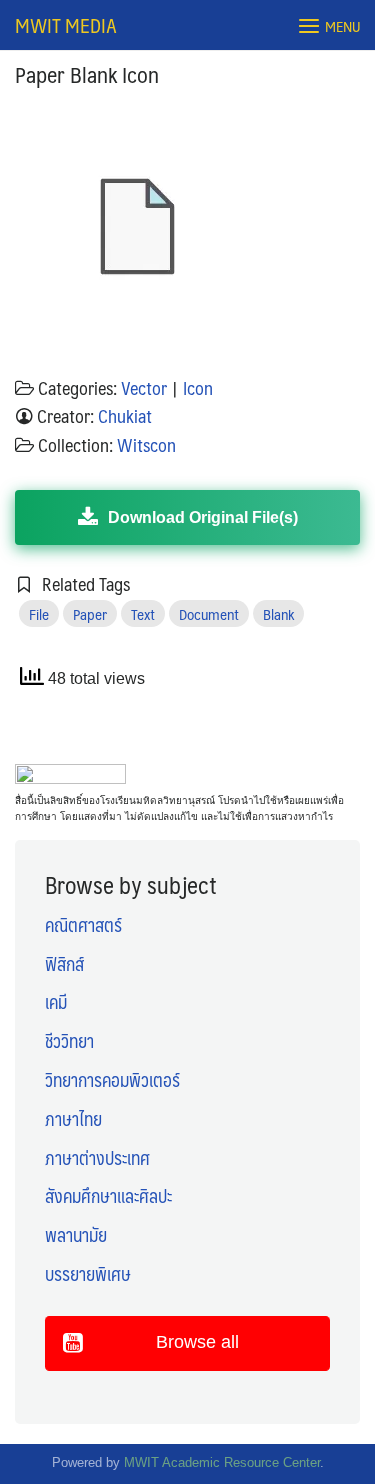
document (209, 613)
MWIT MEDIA (66, 25)
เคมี (56, 1002)
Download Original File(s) (203, 517)
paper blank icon (87, 73)
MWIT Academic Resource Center (222, 1462)
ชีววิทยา (69, 1041)
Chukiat (125, 416)
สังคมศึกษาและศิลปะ (108, 1196)
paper (90, 613)
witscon (146, 445)
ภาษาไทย (73, 1119)
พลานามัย (76, 1235)
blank (278, 613)
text (143, 613)
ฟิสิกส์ (64, 964)
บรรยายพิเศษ (88, 1274)
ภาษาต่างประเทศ (97, 1158)
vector (144, 388)
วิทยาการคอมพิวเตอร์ (112, 1080)
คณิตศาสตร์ (83, 925)
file (39, 613)
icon (198, 388)
